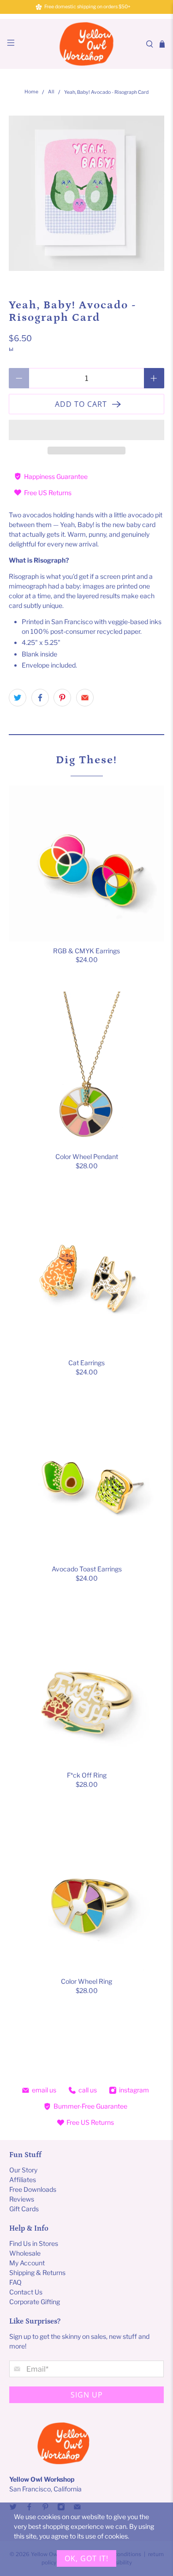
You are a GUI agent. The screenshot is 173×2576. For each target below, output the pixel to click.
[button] (86, 430)
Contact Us (26, 2292)
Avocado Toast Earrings (87, 1569)
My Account (27, 2263)
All (51, 92)
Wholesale (25, 2253)
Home (31, 92)
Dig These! (86, 760)
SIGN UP (87, 2395)
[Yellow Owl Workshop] (87, 44)
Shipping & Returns (37, 2272)
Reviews (22, 2199)
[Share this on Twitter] (18, 698)
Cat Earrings (86, 1363)
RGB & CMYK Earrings (86, 951)
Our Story (23, 2170)
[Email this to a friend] (85, 698)
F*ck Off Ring (87, 1775)
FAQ (15, 2282)
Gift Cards (24, 2209)
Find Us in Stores (34, 2243)
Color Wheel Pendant (87, 1156)
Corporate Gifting (35, 2302)
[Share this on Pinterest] (62, 698)
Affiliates (23, 2180)
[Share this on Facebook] (40, 698)
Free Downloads (33, 2189)
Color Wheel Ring (86, 1981)
